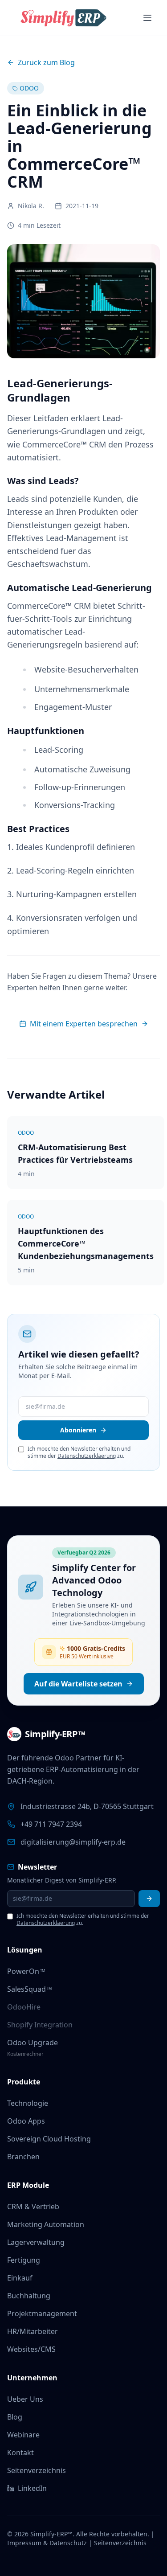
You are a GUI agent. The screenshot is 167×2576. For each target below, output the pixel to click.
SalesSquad (29, 1989)
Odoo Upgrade (33, 2043)
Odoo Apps (26, 2121)
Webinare (23, 2435)
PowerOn (26, 1971)
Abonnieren (78, 1430)
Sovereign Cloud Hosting (49, 2139)
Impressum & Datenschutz (47, 2543)
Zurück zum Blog (46, 62)
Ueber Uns (25, 2399)
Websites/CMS (31, 2349)
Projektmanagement (42, 2313)
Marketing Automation (46, 2224)
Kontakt (20, 2453)
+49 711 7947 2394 (51, 1824)
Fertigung (24, 2260)
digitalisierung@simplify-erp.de (73, 1842)
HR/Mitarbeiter (33, 2331)
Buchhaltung (29, 2296)
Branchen (23, 2157)
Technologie (28, 2103)
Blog (15, 2417)
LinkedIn (32, 2488)
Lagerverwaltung (36, 2242)
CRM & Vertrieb (33, 2207)
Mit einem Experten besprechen (84, 1024)
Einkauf (20, 2278)
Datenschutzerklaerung (87, 1456)
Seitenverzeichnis (37, 2470)
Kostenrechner (25, 2054)
